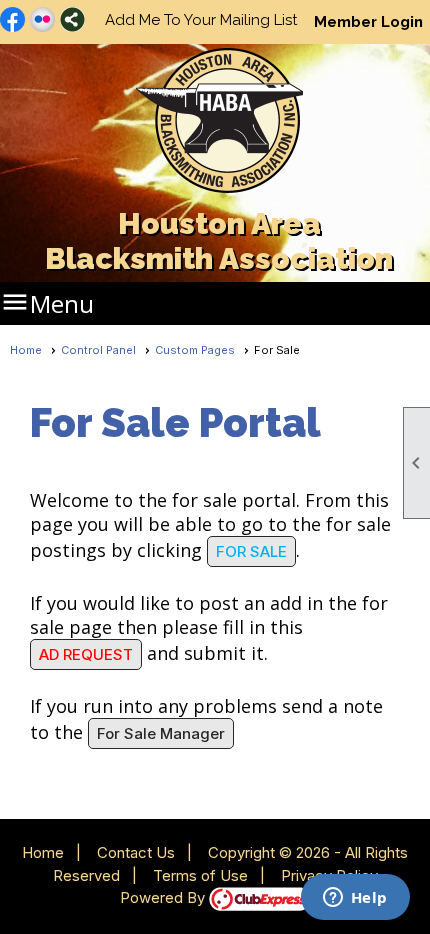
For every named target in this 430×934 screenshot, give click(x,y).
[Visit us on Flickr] (42, 21)
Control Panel (98, 350)
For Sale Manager (161, 733)
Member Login (368, 22)
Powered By (164, 897)
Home (26, 350)
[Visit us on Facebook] (12, 21)
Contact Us (136, 852)
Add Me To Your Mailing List (201, 20)
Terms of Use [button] (200, 875)
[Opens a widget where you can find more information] (355, 899)
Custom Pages (195, 350)
